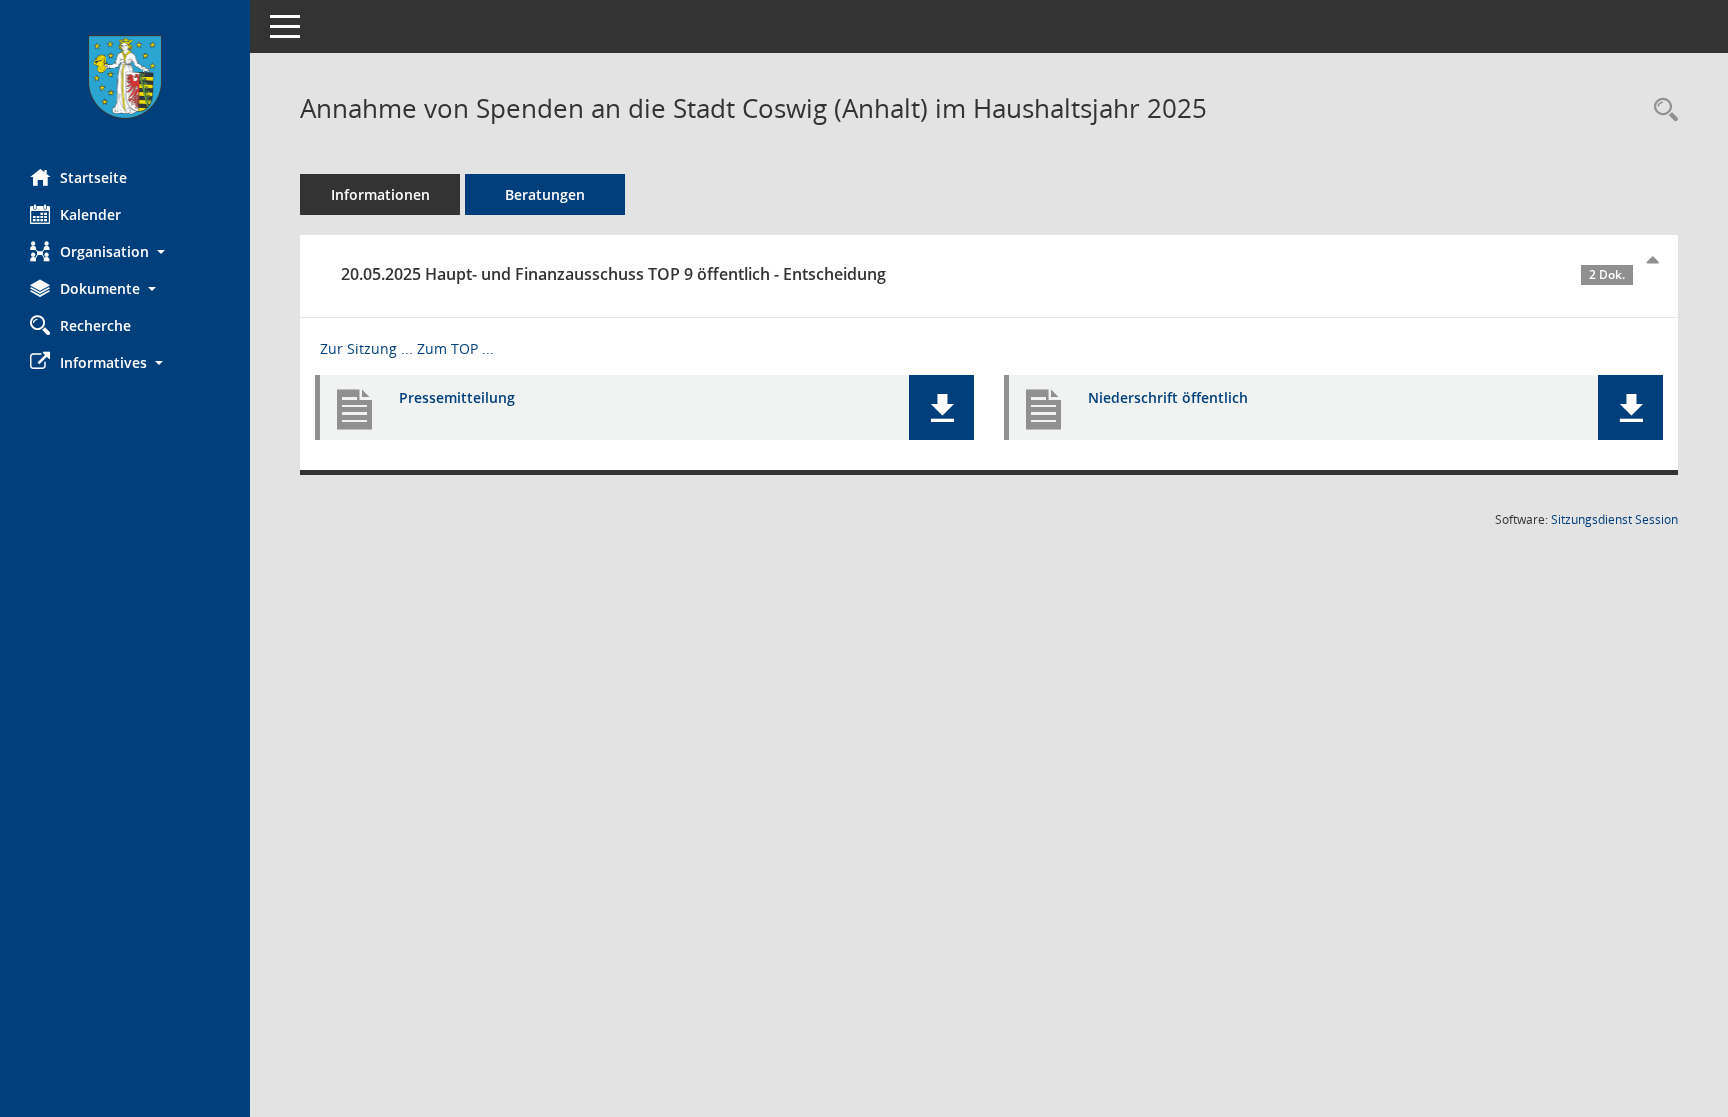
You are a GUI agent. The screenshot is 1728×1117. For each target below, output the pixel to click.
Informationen (380, 194)
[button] (125, 251)
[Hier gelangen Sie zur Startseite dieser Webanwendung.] (125, 77)
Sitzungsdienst (1614, 519)
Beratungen (545, 194)
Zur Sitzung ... (366, 348)
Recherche (95, 325)
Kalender (90, 214)
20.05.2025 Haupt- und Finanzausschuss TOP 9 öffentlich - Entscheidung (983, 274)
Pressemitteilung (457, 397)
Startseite (93, 177)
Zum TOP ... (455, 348)
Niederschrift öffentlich (1168, 397)
